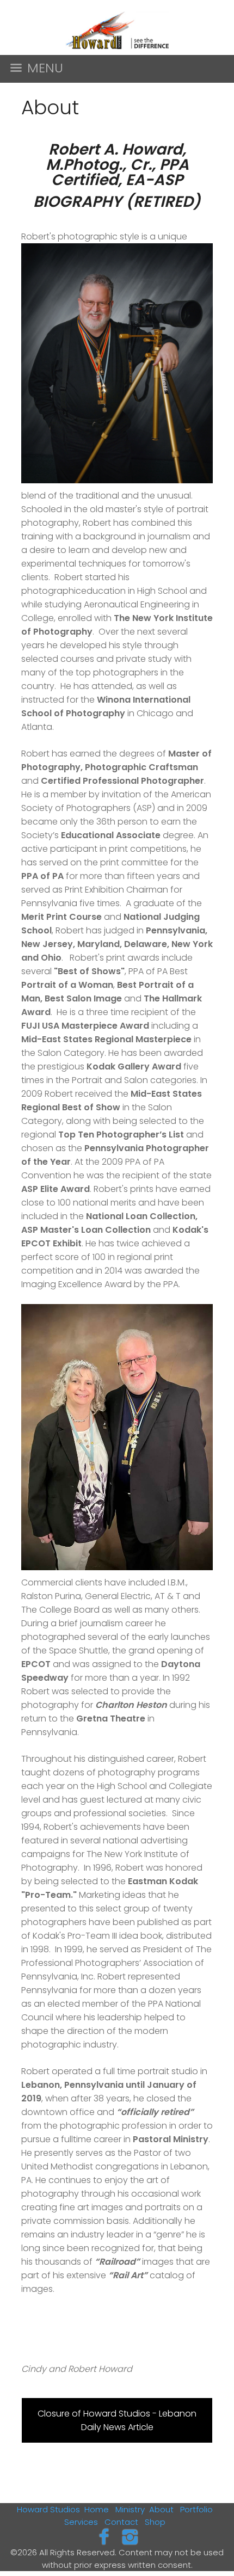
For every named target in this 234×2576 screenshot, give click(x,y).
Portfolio (196, 2509)
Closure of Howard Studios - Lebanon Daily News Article (117, 2420)
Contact (121, 2522)
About (161, 2509)
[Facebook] (104, 2537)
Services (81, 2522)
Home (97, 2509)
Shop (155, 2522)
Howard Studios (48, 2509)
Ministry (130, 2509)
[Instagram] (130, 2537)
